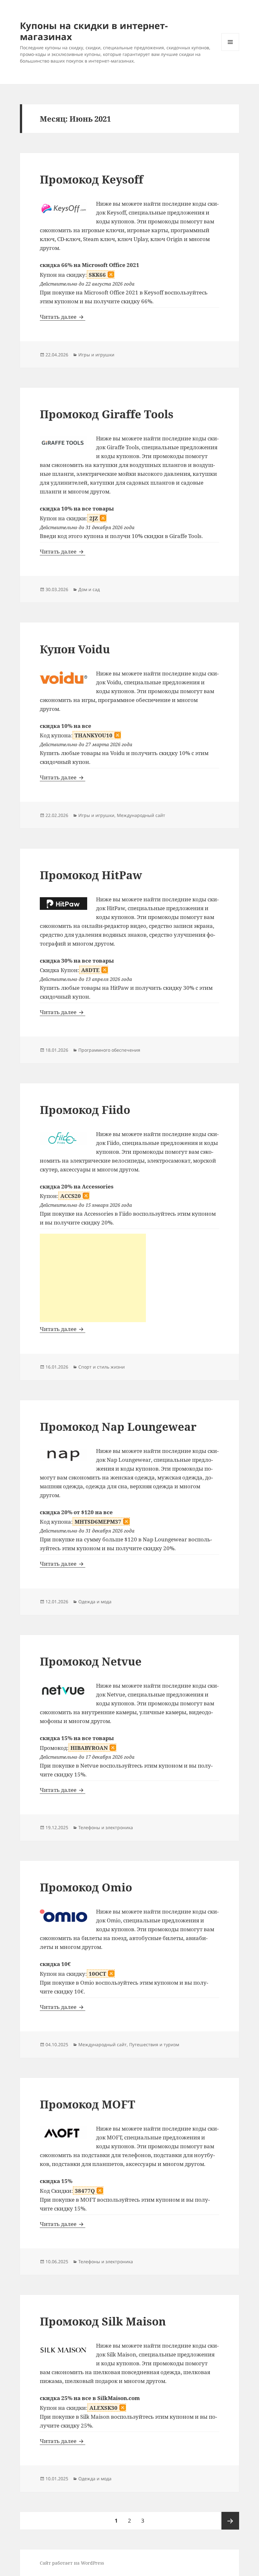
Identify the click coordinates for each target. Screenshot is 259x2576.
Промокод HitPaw (91, 875)
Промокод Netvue (91, 1661)
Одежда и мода (95, 1602)
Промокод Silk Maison (103, 2321)
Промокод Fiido (85, 1110)
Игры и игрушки (96, 355)
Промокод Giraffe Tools (107, 414)
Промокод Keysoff (91, 179)
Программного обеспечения (109, 1050)
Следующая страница (230, 2521)
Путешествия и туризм (154, 2044)
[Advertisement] (93, 1278)
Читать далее (63, 317)
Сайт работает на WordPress (72, 2563)
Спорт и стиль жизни (102, 1367)
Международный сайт (141, 815)
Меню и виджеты (230, 51)
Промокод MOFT (87, 2104)
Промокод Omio (86, 1887)
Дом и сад (89, 589)
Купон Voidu (75, 649)
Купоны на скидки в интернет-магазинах (94, 31)
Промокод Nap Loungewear (118, 1427)
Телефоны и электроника (106, 1827)
